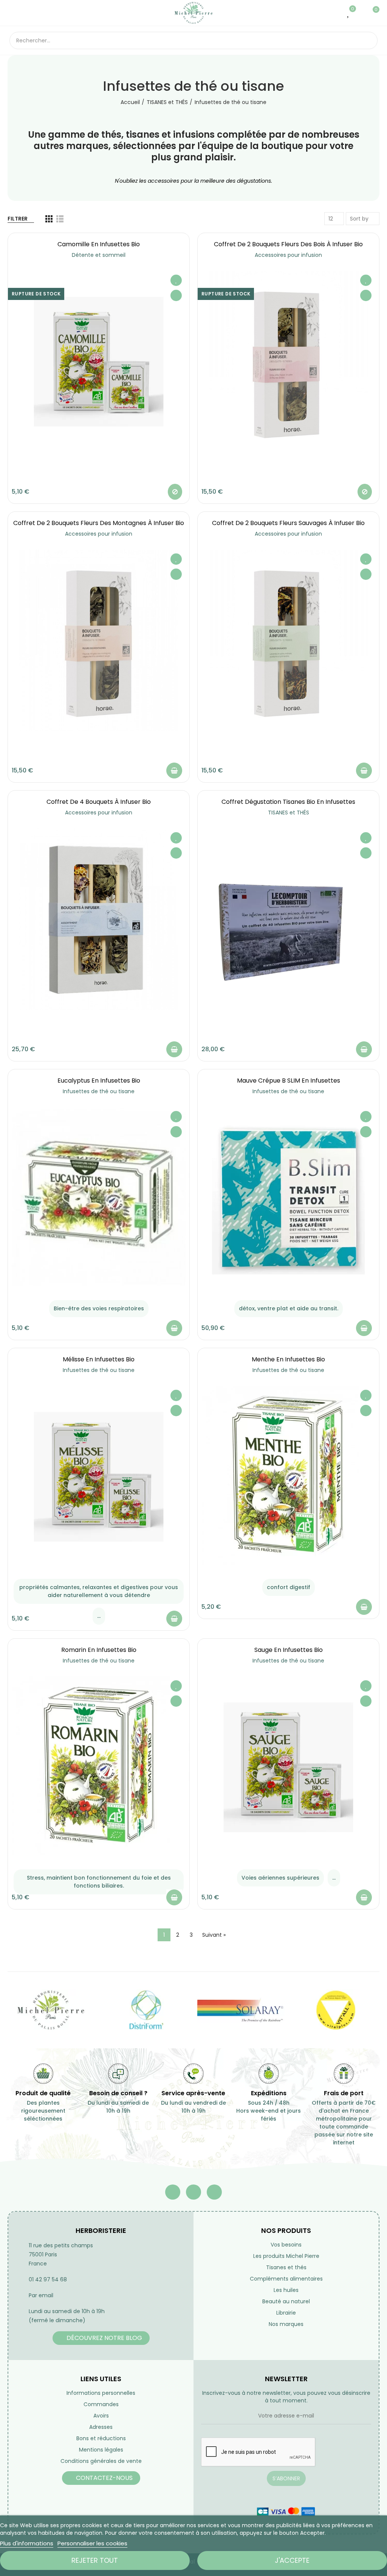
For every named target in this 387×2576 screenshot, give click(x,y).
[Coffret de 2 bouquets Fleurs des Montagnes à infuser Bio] (99, 640)
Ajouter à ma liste (176, 280)
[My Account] (360, 13)
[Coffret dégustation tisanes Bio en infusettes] (288, 919)
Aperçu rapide (176, 295)
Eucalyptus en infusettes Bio (99, 1081)
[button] (101, 2338)
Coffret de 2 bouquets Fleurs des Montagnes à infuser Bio (99, 523)
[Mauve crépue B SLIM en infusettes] (288, 1198)
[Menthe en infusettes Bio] (288, 1477)
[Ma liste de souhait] (349, 13)
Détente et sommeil (99, 255)
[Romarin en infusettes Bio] (99, 1767)
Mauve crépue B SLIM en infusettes (289, 1081)
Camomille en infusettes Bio (99, 244)
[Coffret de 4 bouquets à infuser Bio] (99, 919)
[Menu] (13, 13)
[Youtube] (193, 2192)
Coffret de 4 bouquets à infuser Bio (99, 802)
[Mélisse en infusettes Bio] (99, 1477)
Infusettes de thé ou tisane (99, 1091)
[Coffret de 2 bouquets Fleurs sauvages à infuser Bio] (288, 640)
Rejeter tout (95, 2560)
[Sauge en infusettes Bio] (288, 1767)
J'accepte (292, 2560)
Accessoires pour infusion (288, 255)
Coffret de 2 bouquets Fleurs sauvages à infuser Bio (288, 523)
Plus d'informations (27, 2543)
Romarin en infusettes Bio (99, 1650)
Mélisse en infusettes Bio (99, 1359)
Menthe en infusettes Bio (288, 1359)
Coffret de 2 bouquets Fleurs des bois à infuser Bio (288, 244)
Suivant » (214, 1935)
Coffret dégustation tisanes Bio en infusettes (288, 802)
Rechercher (365, 40)
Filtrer (18, 219)
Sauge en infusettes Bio (289, 1650)
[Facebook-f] (173, 2192)
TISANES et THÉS (289, 813)
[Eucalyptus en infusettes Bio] (99, 1198)
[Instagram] (214, 2192)
